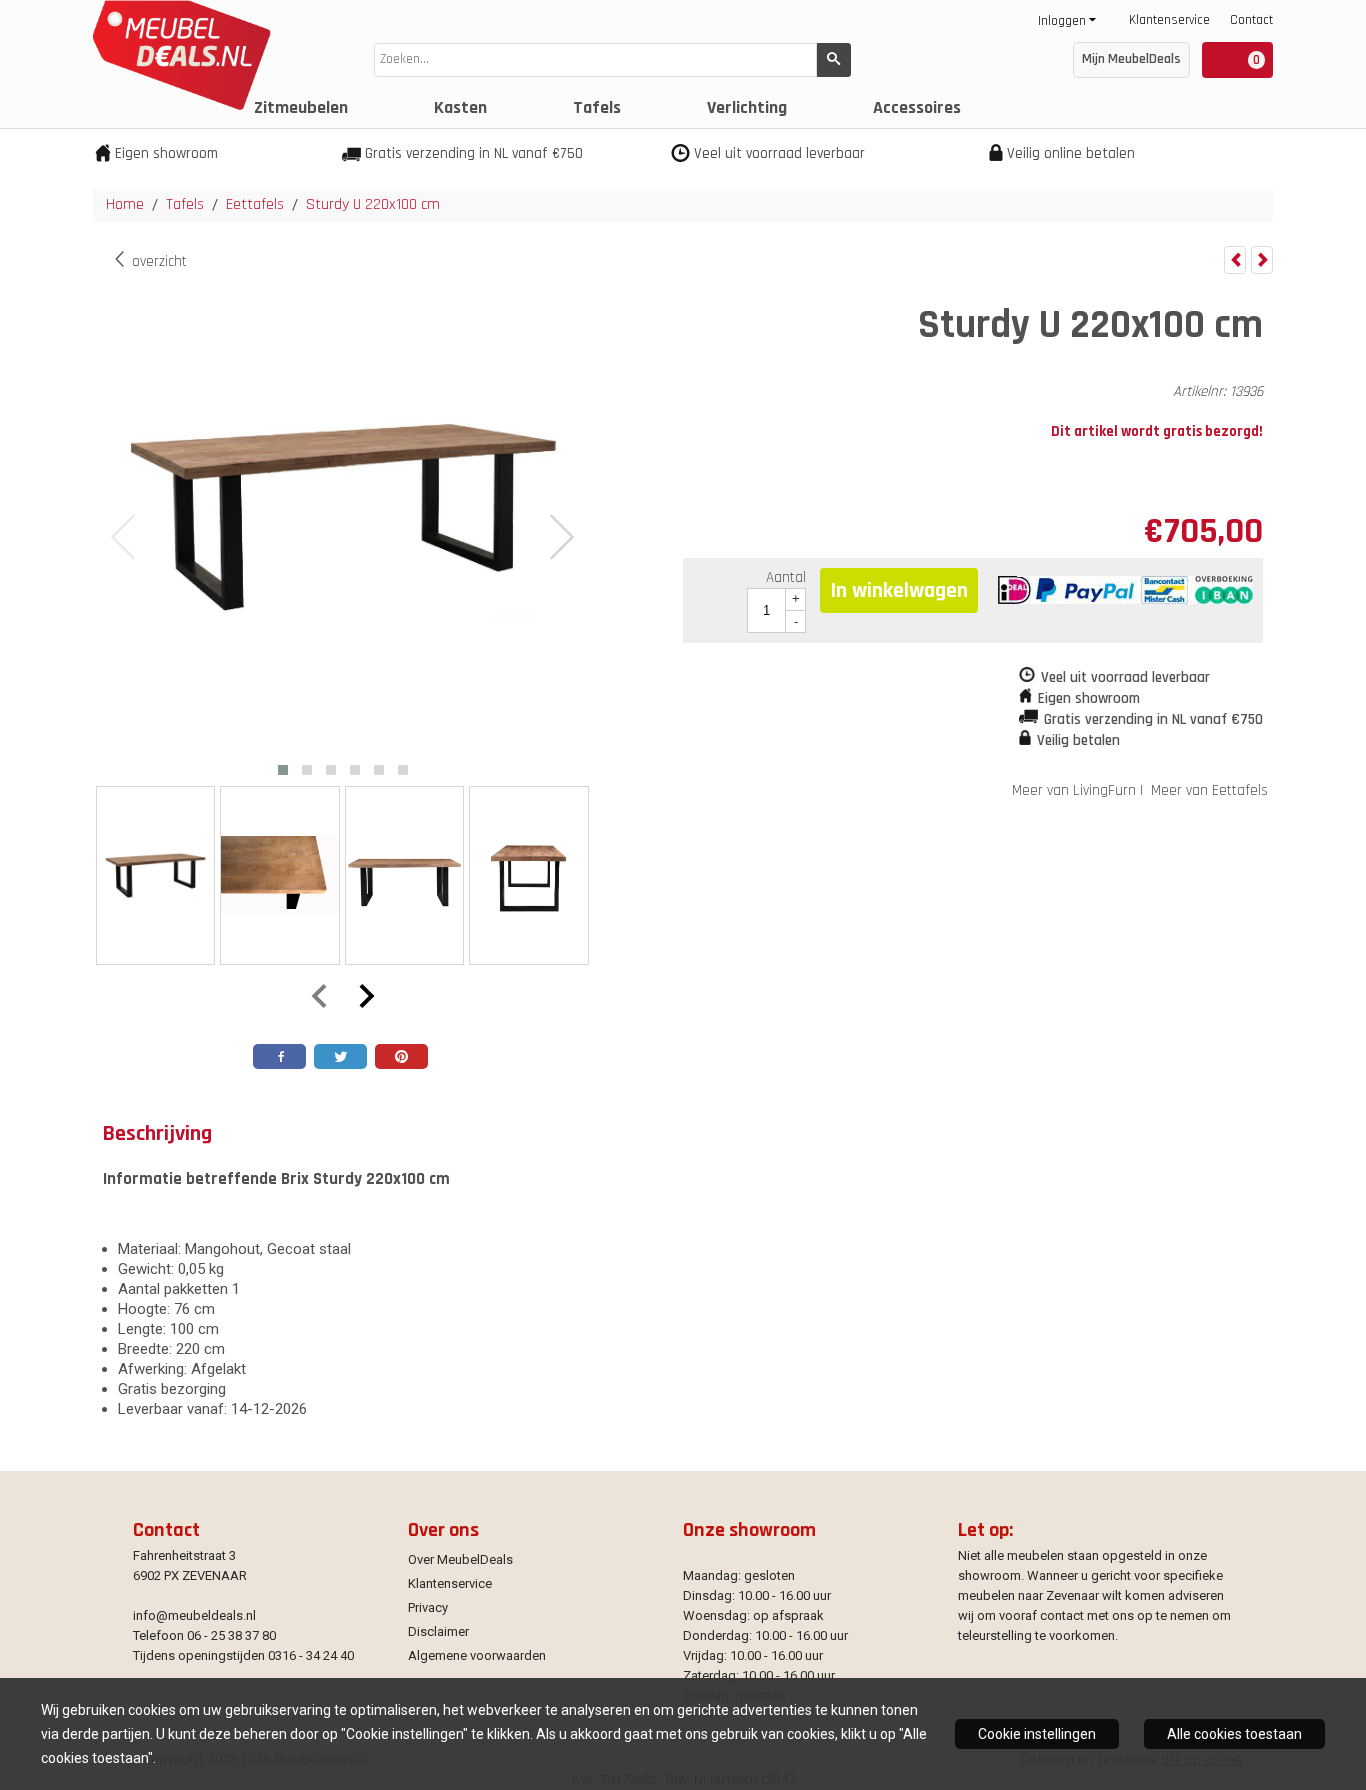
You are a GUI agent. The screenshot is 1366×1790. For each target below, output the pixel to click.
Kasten (460, 107)
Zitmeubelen (301, 107)
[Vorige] (1235, 260)
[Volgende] (1262, 260)
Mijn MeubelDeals (1131, 59)
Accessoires (917, 107)
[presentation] (124, 538)
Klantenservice (1169, 20)
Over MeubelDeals (460, 1559)
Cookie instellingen (1037, 1734)
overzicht (157, 261)
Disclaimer (438, 1631)
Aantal (786, 577)
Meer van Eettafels (1209, 790)
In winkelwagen (899, 591)
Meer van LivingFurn (1074, 790)
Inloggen (1062, 21)
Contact (1251, 20)
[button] (283, 770)
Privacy (428, 1607)
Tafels (597, 107)
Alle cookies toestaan (1234, 1734)
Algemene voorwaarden (477, 1655)
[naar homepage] (177, 105)
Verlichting (747, 107)
